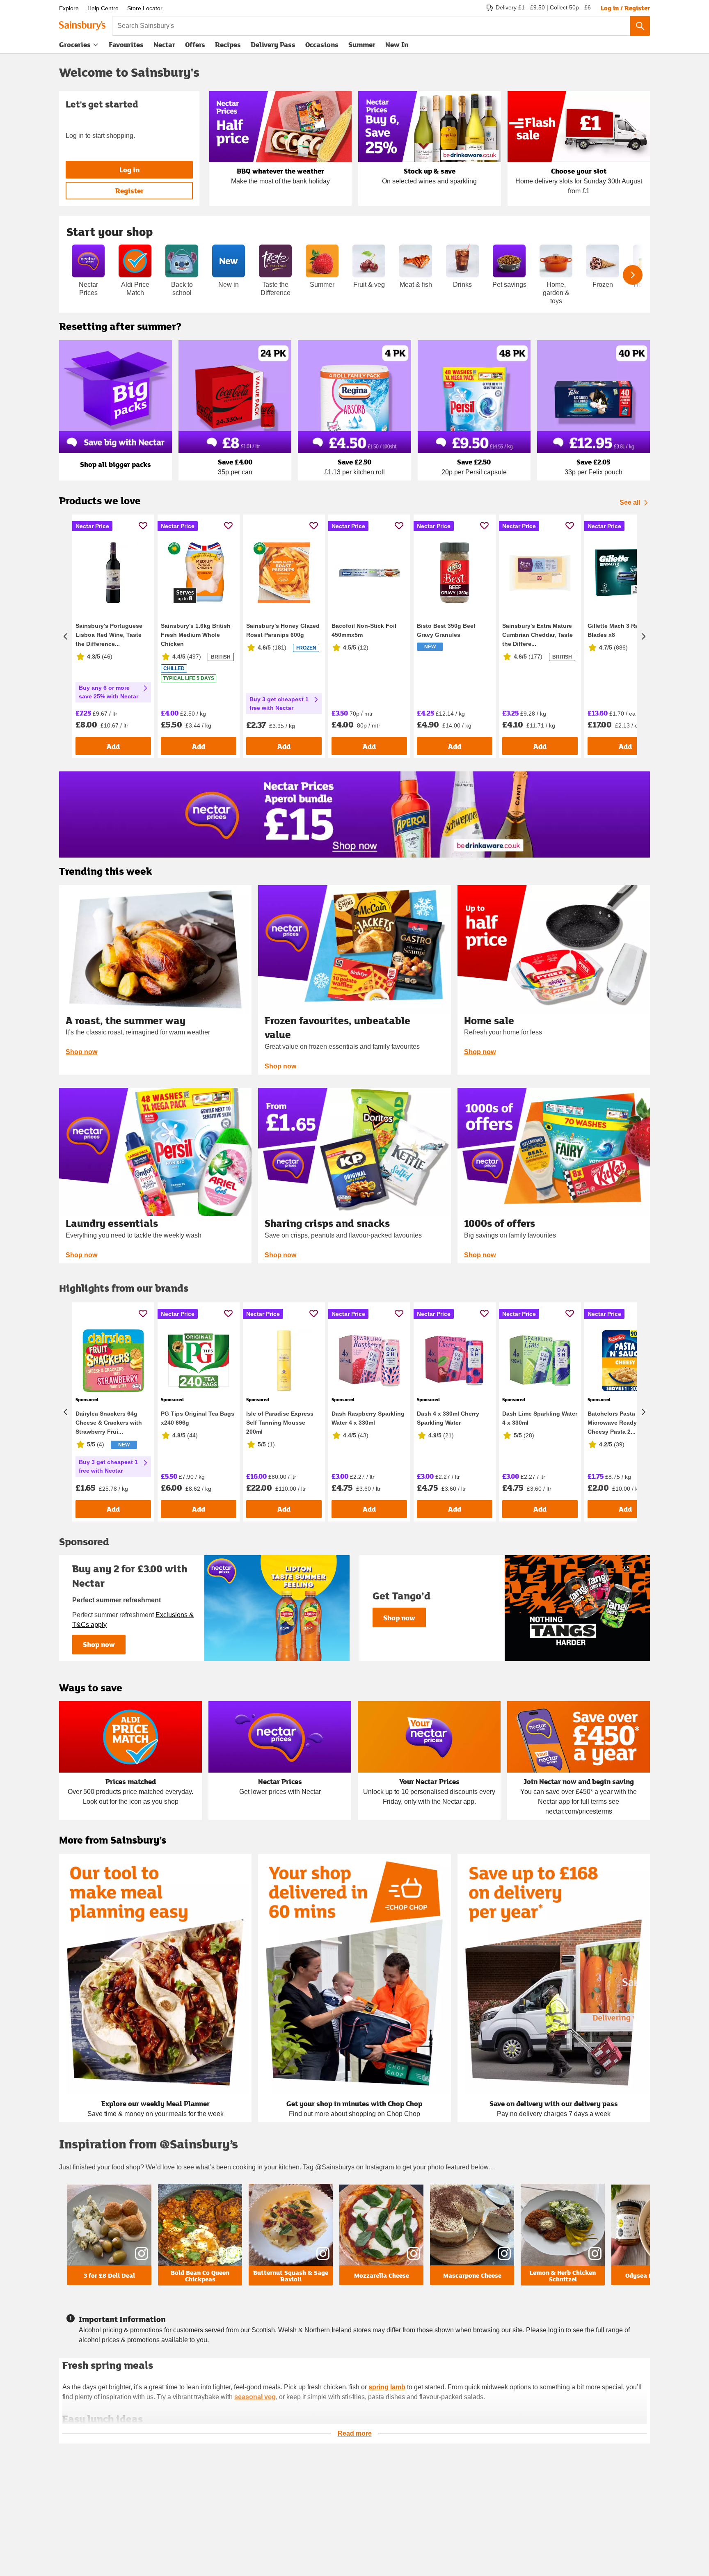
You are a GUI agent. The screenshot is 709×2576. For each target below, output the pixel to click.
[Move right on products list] (643, 636)
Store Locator (145, 8)
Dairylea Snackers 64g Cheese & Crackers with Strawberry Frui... (109, 1423)
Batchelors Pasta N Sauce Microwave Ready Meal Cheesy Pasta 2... (624, 1423)
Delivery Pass (273, 46)
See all (630, 502)
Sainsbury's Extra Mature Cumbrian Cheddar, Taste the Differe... (537, 635)
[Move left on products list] (66, 636)
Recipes (228, 45)
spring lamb (387, 2387)
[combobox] (371, 26)
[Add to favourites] (143, 525)
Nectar (164, 45)
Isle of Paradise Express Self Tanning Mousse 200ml (280, 1423)
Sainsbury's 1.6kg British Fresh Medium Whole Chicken (196, 635)
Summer (362, 45)
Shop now (81, 1052)
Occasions (322, 45)
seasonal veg (255, 2397)
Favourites (126, 45)
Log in (129, 170)
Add (113, 746)
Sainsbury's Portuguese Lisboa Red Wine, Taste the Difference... (109, 635)
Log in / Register (625, 8)
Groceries (75, 45)
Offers (195, 45)
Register (129, 191)
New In (397, 45)
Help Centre (103, 8)
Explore (69, 8)
